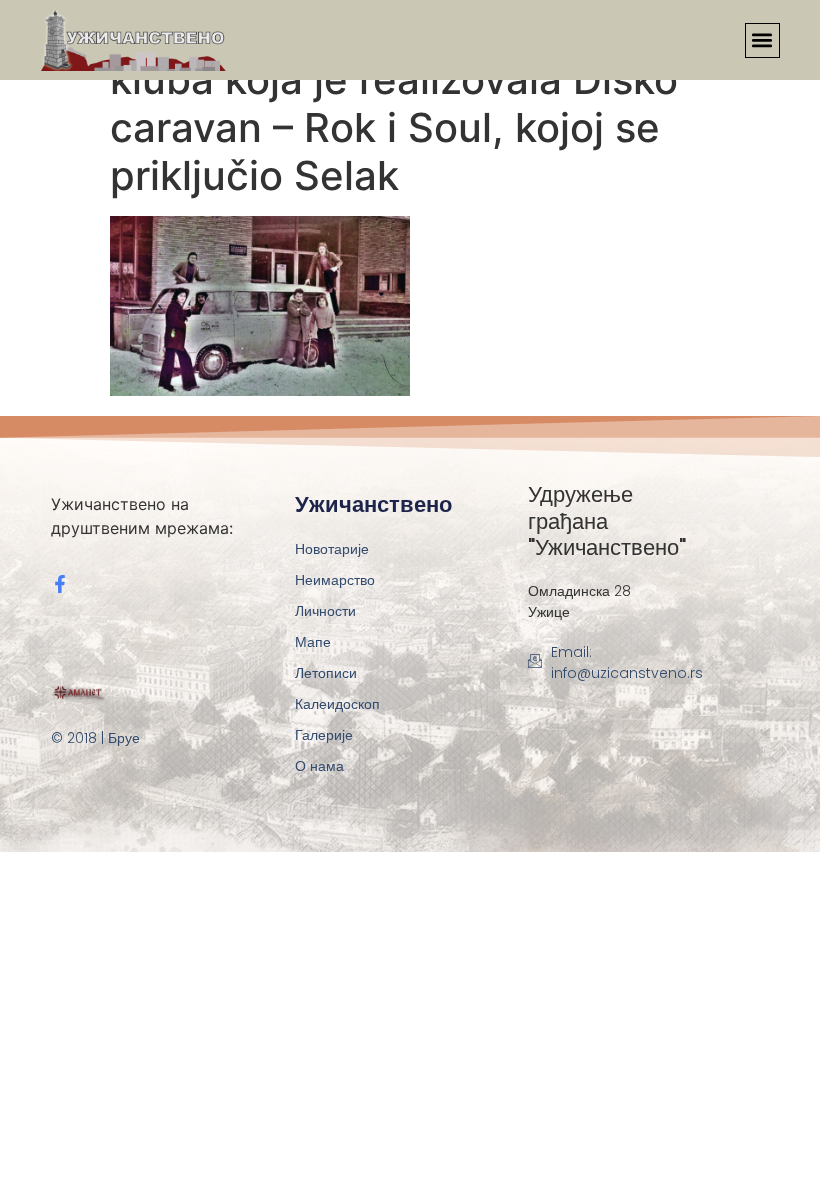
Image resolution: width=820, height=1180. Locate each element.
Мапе (313, 642)
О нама (319, 766)
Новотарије (332, 549)
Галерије (324, 735)
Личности (325, 611)
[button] (762, 40)
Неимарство (335, 580)
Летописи (326, 673)
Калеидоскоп (337, 704)
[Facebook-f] (60, 584)
